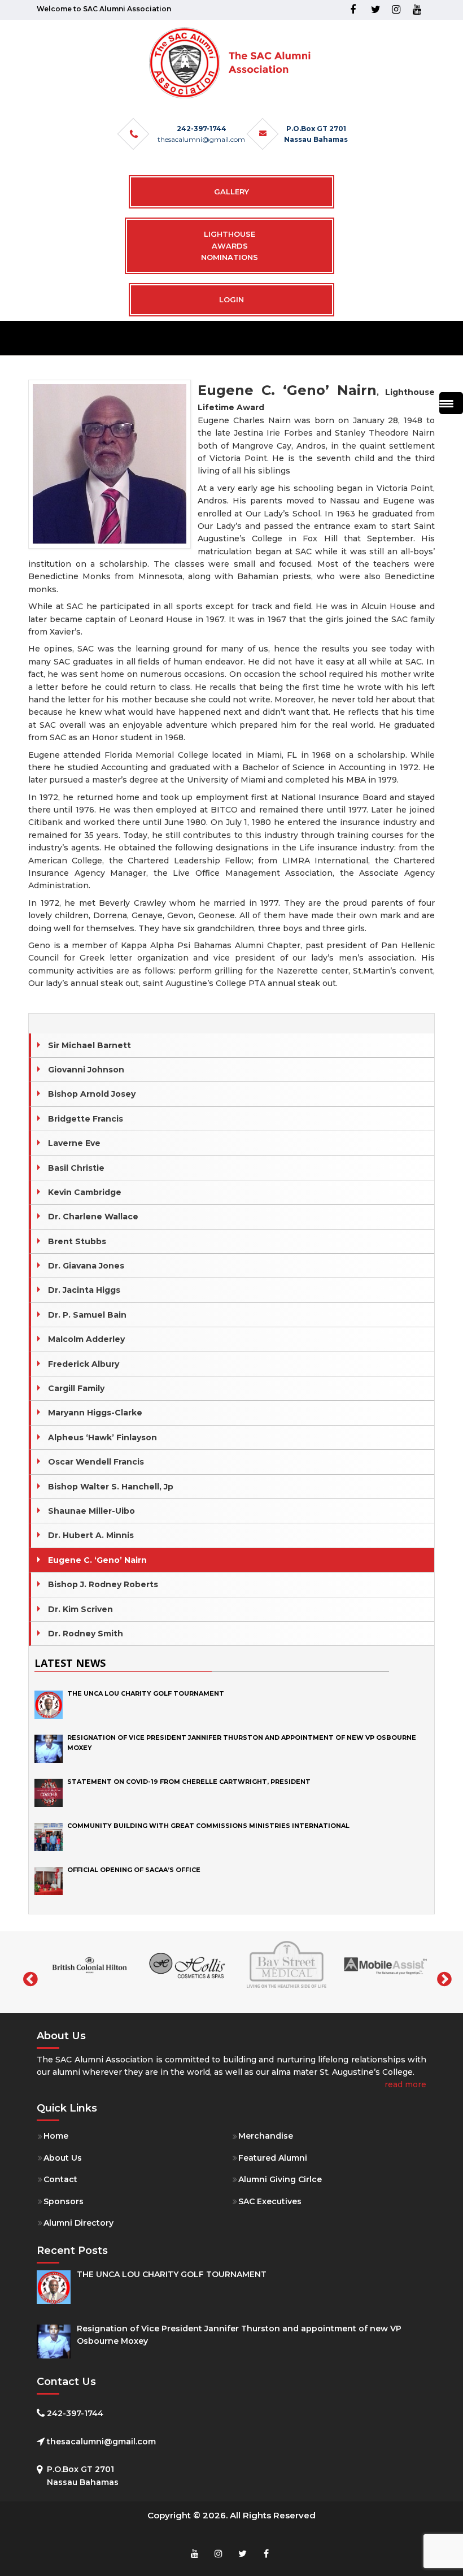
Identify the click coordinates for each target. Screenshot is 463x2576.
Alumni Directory (78, 2223)
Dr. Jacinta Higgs (84, 1290)
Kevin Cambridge (85, 1192)
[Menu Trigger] (451, 403)
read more (405, 2084)
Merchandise (266, 2136)
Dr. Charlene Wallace (93, 1217)
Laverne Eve (74, 1143)
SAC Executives (270, 2201)
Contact (60, 2179)
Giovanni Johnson (86, 1070)
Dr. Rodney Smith (86, 1634)
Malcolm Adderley (86, 1339)
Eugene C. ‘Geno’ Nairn (97, 1560)
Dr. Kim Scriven (80, 1609)
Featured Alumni (273, 2158)
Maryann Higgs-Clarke (95, 1413)
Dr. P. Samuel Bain (87, 1315)
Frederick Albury (84, 1364)
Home (56, 2136)
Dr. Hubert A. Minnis (91, 1535)
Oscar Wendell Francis (96, 1462)
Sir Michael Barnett (89, 1045)
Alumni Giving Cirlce (280, 2179)
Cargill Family (76, 1388)
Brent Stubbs (77, 1241)
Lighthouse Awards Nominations (230, 246)
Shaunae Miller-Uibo (91, 1511)
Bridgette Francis (86, 1119)
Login (231, 299)
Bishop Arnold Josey (92, 1094)
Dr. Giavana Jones (86, 1266)
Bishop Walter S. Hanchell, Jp (111, 1487)
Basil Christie (76, 1168)
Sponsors (64, 2201)
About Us (63, 2158)
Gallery (231, 192)
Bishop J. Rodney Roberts (103, 1584)
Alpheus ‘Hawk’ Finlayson (102, 1437)
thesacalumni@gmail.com (201, 139)
